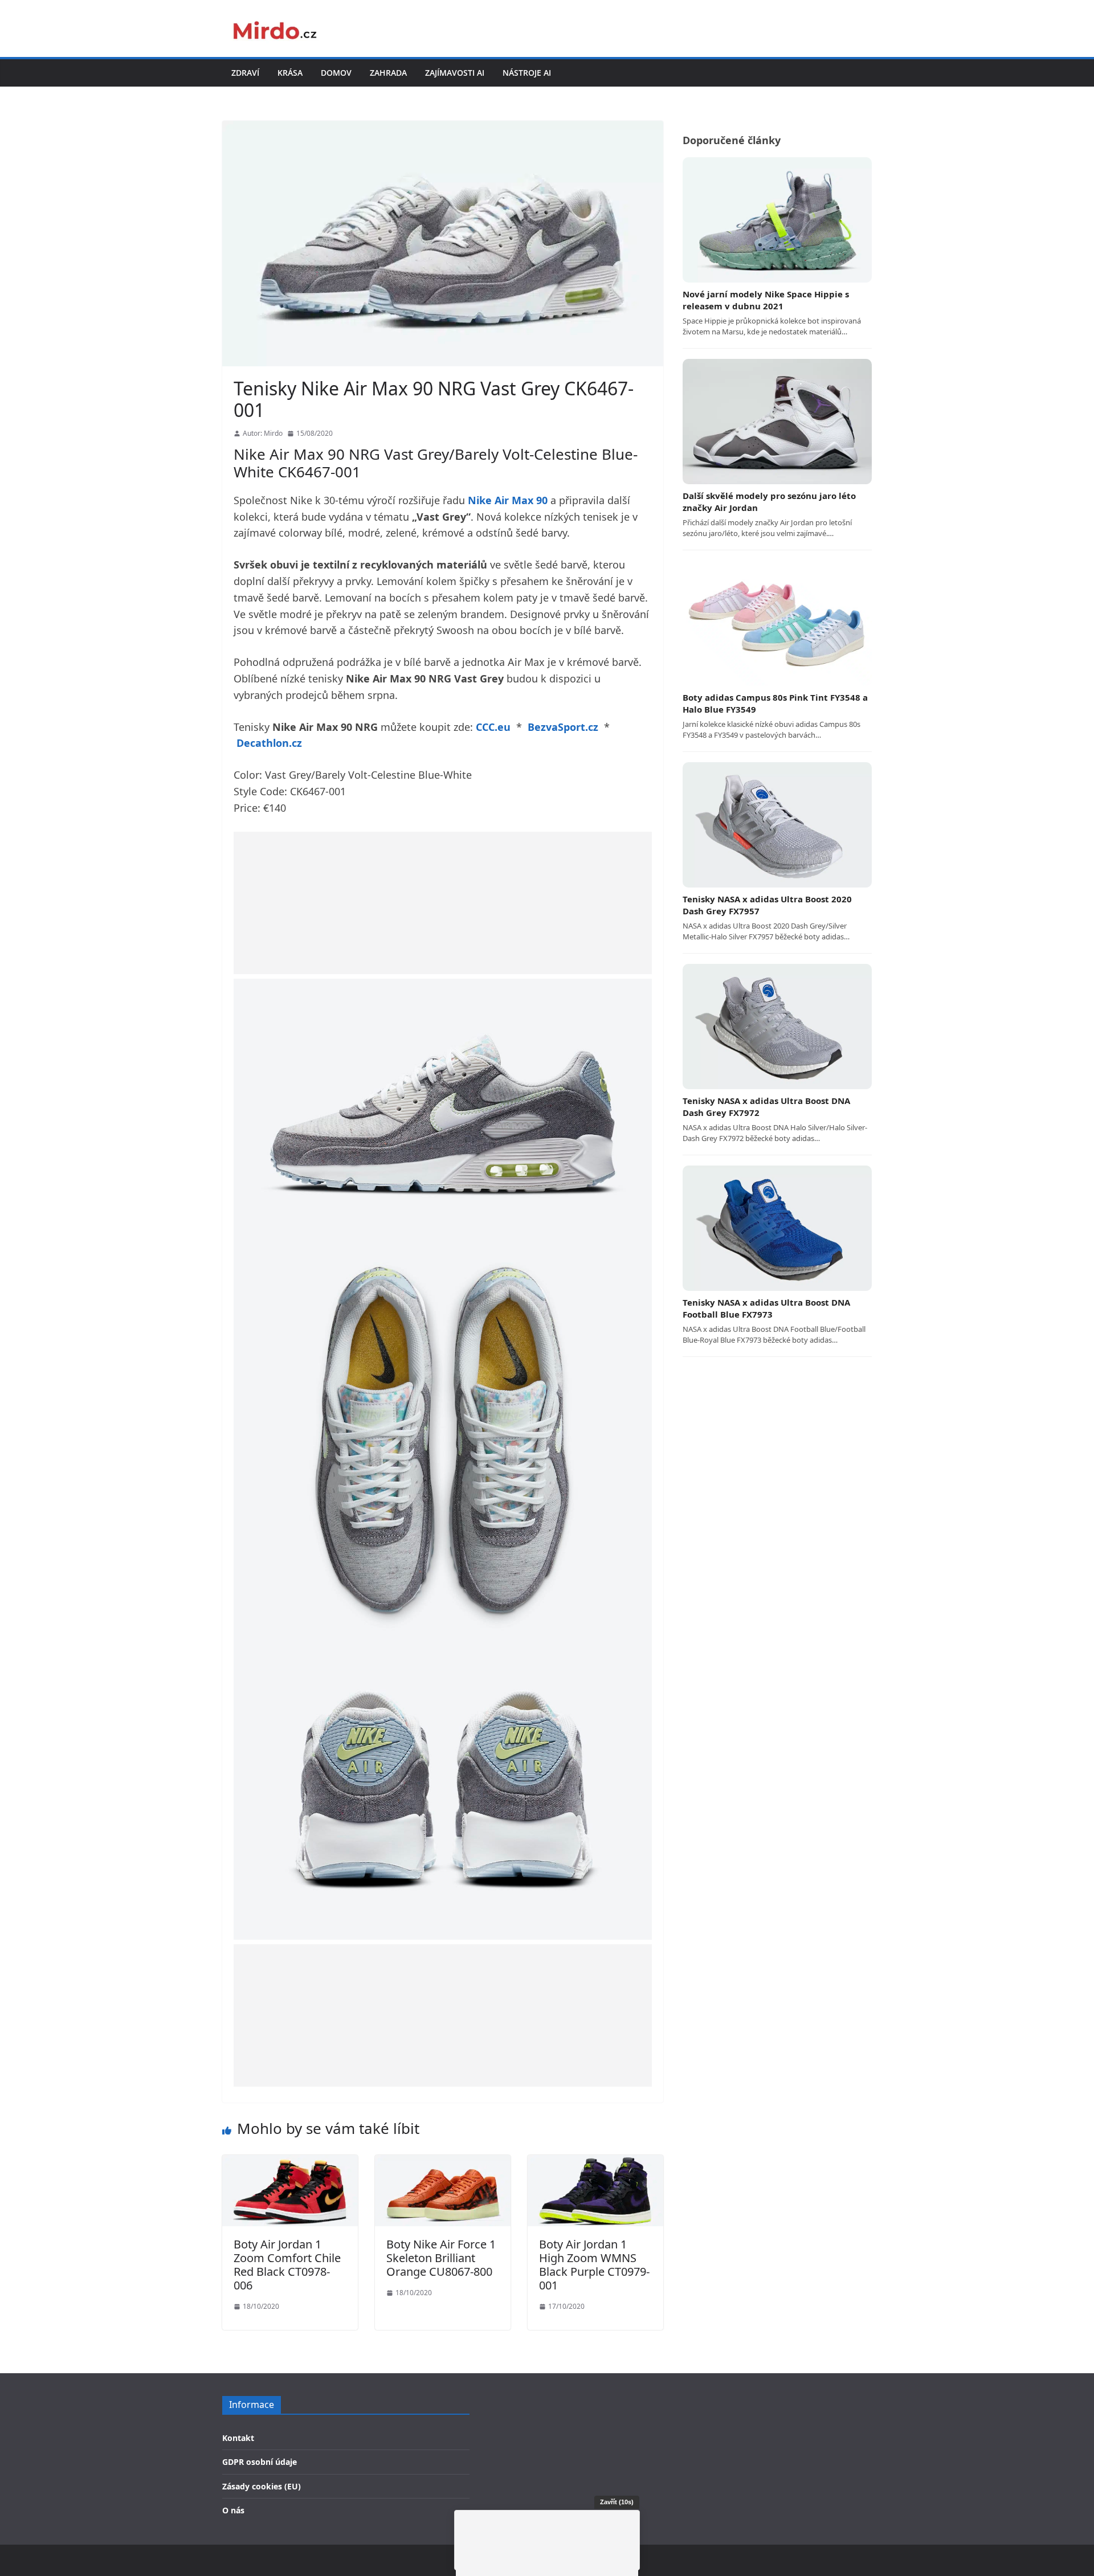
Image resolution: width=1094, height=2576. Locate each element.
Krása (290, 73)
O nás (233, 2510)
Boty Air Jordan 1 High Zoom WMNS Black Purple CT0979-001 (594, 2265)
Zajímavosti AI (455, 73)
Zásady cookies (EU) (262, 2486)
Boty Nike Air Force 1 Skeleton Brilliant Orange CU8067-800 (441, 2258)
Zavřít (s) (617, 2502)
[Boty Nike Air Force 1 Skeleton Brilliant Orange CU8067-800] (443, 2162)
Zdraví (245, 73)
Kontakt (238, 2438)
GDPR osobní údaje (260, 2462)
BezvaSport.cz (563, 727)
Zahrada (388, 73)
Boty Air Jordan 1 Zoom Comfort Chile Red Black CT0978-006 (287, 2265)
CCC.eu (493, 727)
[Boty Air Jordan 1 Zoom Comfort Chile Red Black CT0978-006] (290, 2162)
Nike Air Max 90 (508, 500)
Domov (336, 73)
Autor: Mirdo (263, 433)
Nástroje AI (527, 73)
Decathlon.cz (269, 743)
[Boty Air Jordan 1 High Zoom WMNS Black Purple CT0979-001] (595, 2162)
